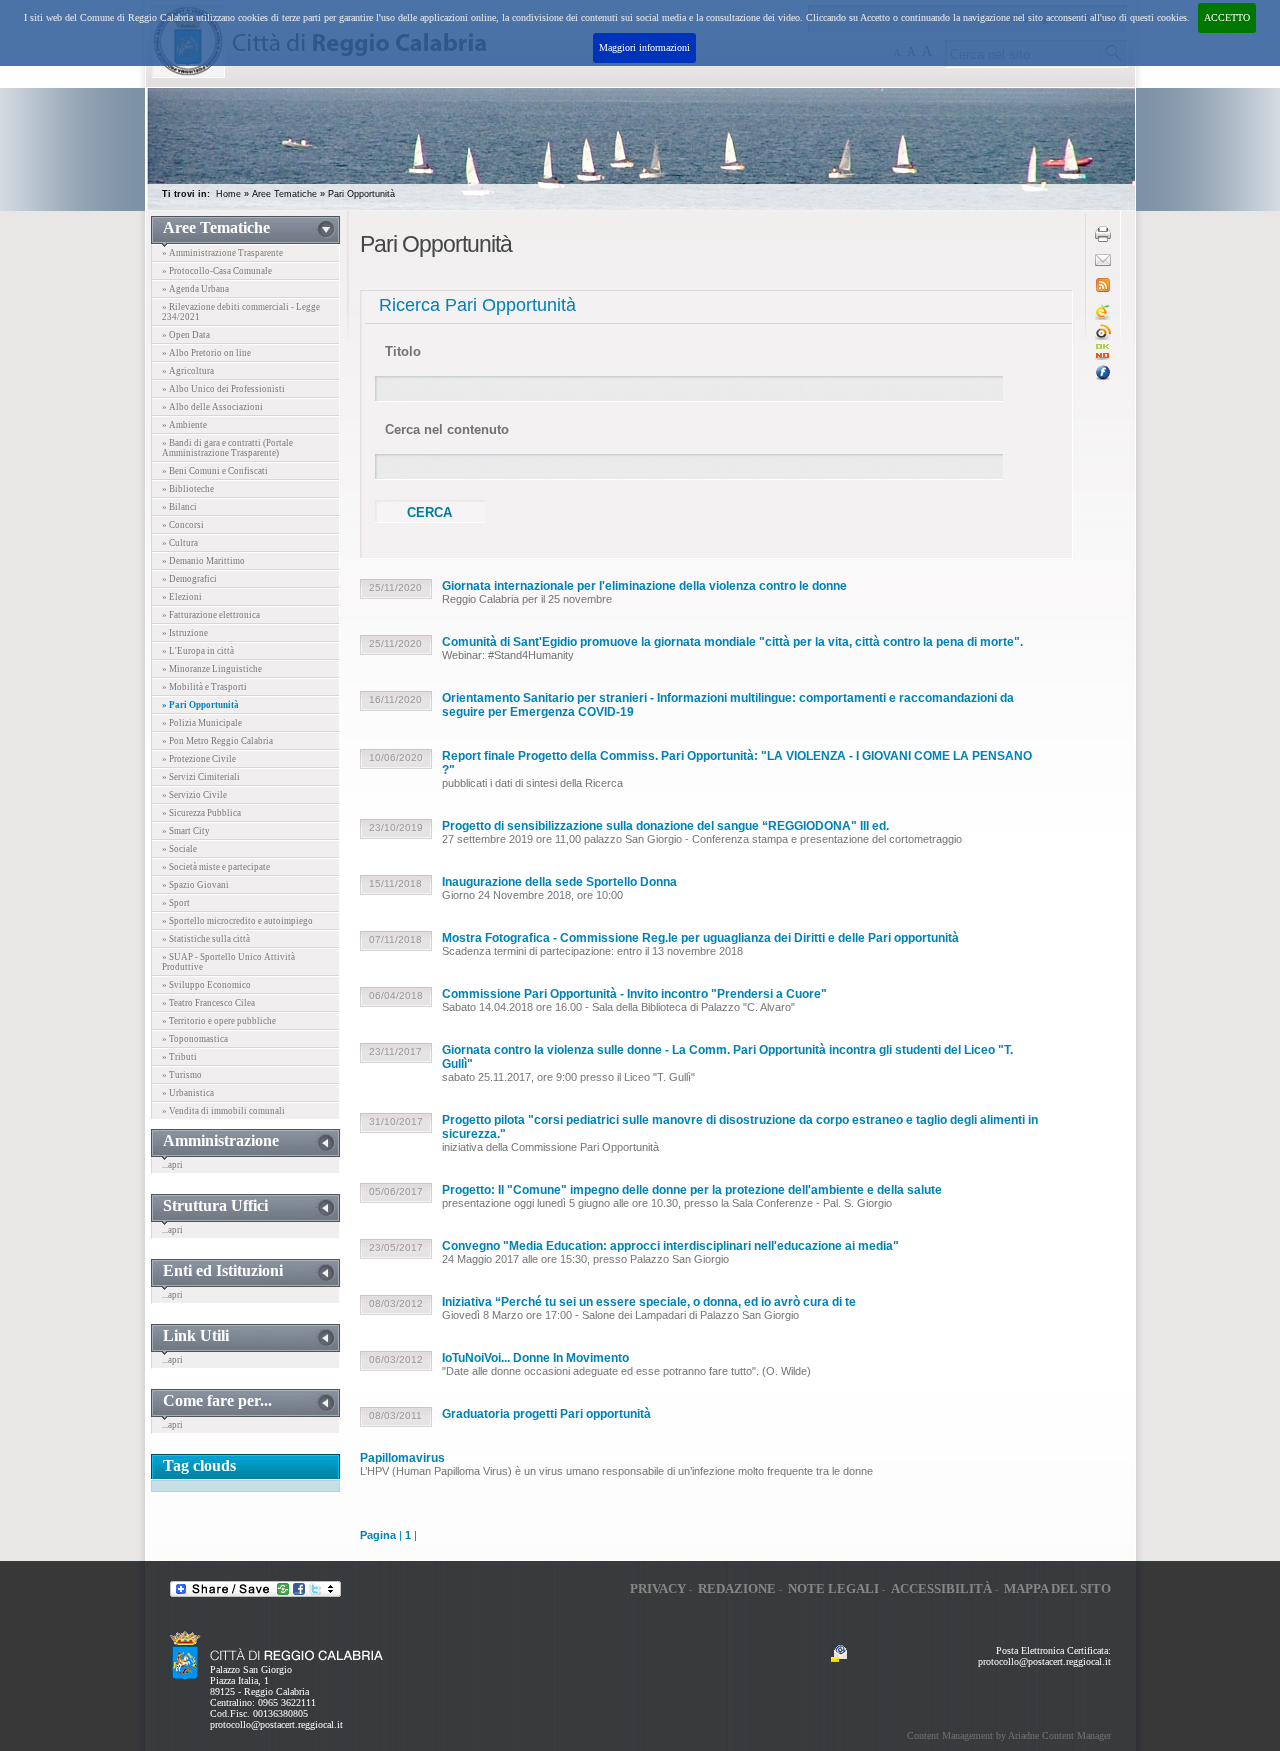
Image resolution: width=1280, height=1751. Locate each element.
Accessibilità (941, 1588)
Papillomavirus (402, 1458)
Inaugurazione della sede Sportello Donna (559, 882)
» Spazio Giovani (195, 885)
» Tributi (179, 1057)
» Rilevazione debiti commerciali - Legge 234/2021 (241, 312)
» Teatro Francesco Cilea (208, 1003)
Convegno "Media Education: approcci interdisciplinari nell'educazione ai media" (670, 1246)
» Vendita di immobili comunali (223, 1111)
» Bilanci (179, 507)
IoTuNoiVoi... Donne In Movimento (535, 1358)
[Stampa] (1103, 238)
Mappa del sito (1057, 1588)
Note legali (833, 1588)
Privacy (658, 1588)
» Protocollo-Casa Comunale (217, 271)
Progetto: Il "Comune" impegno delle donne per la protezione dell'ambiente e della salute (692, 1190)
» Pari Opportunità (200, 705)
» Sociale (179, 849)
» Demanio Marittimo (203, 561)
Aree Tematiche (284, 194)
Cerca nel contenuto (447, 429)
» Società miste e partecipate (216, 867)
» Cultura (180, 543)
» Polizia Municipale (202, 723)
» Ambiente (184, 425)
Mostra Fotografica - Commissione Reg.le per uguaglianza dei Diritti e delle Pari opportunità (700, 938)
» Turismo (182, 1075)
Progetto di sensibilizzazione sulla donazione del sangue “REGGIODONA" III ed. (665, 826)
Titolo (403, 351)
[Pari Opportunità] (1103, 356)
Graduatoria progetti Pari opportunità (546, 1414)
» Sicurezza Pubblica (201, 813)
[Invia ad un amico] (1103, 262)
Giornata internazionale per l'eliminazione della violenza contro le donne (644, 586)
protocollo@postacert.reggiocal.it (276, 1724)
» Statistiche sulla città (206, 939)
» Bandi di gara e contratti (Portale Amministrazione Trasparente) (227, 448)
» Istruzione (185, 633)
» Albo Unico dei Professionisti (223, 389)
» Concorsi (183, 525)
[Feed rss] (1103, 288)
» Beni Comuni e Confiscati (215, 471)
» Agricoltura (188, 371)
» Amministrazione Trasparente (222, 253)
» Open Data (186, 335)
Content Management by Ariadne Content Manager (1009, 1735)
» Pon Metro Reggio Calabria (217, 741)
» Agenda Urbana (195, 289)
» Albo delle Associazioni (212, 407)
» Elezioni (182, 597)
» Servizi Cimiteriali (201, 777)
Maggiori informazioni (644, 47)
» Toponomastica (195, 1039)
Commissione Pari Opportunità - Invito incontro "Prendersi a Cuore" (634, 994)
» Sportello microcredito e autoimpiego (237, 921)
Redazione (737, 1588)
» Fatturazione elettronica (211, 615)
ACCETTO (1227, 17)
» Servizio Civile (194, 795)
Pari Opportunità (361, 194)
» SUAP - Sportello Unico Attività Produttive (228, 962)
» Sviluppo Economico (206, 985)
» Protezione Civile (199, 759)
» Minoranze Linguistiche (212, 669)
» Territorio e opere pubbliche (219, 1021)
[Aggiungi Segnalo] (1103, 336)
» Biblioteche (188, 489)
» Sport (176, 903)
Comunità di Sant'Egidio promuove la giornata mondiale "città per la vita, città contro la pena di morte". (732, 642)
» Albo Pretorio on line (206, 353)
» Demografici (189, 579)
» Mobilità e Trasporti (204, 687)
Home (228, 194)
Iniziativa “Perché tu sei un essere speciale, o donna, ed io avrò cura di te (649, 1302)
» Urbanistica (188, 1093)
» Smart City (186, 831)
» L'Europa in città (198, 651)
